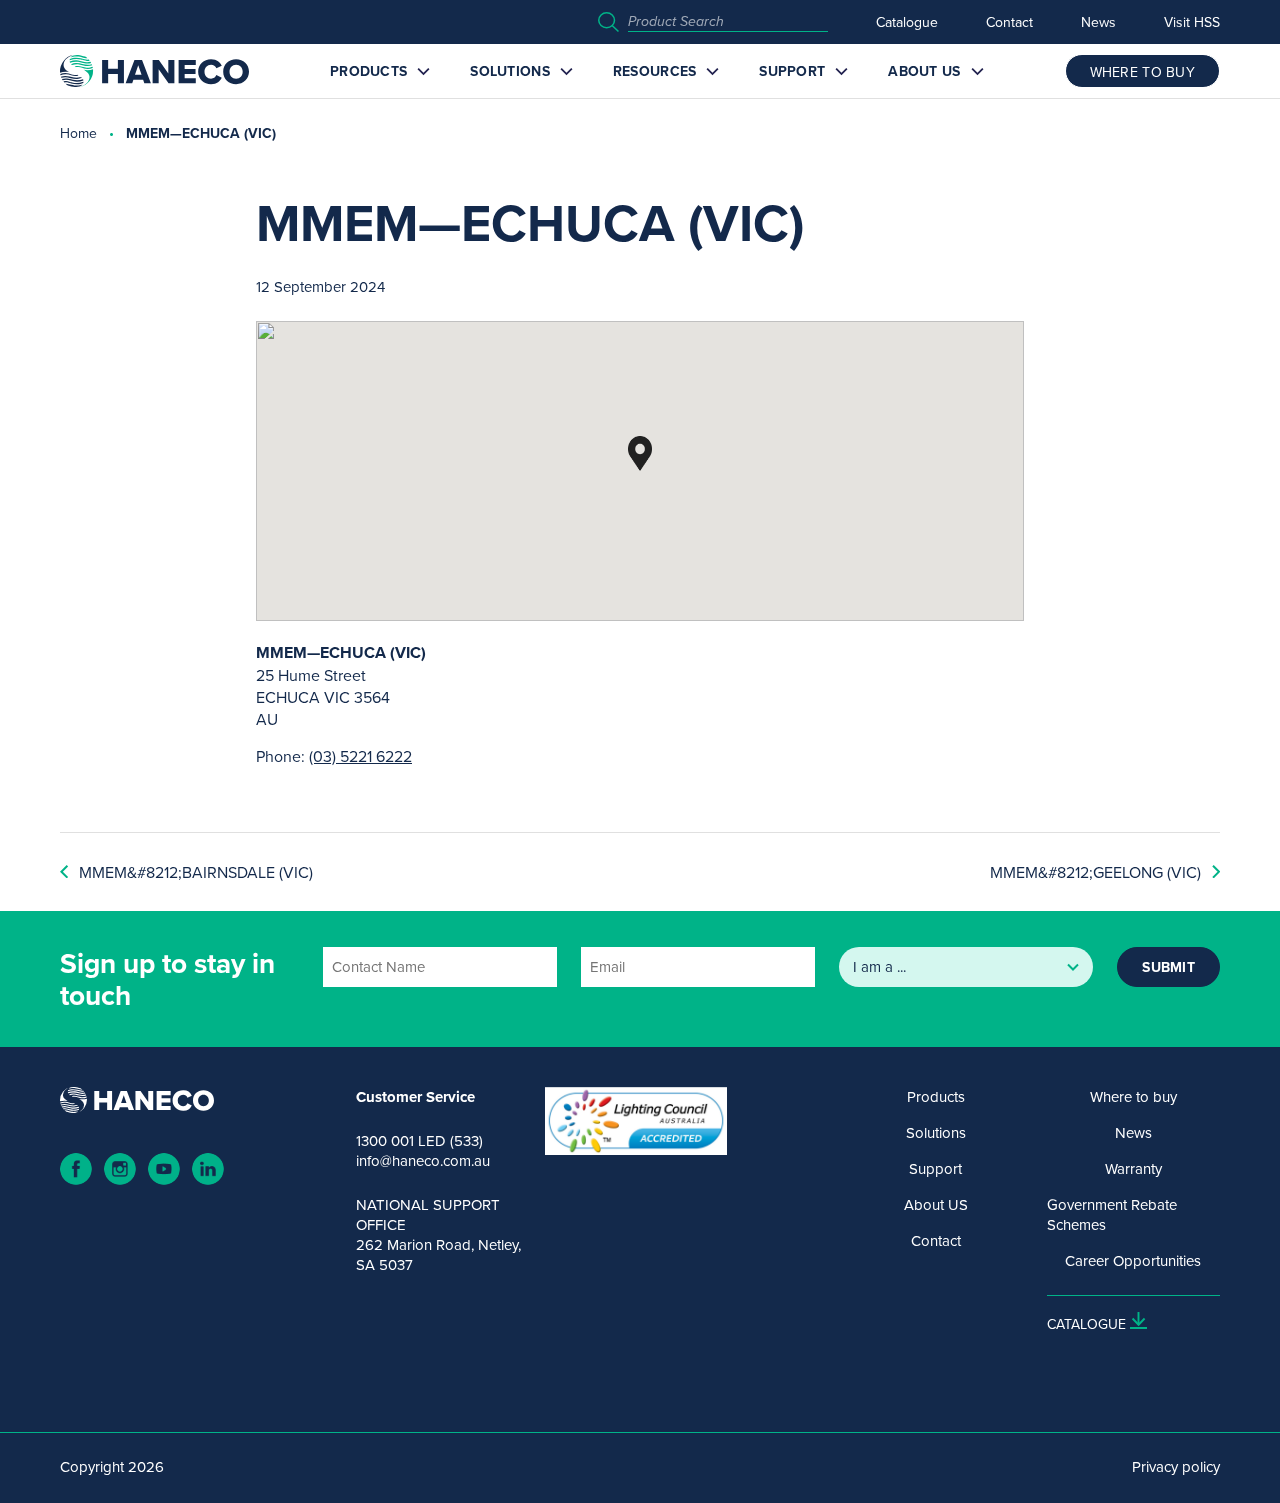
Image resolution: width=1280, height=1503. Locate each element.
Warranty (1133, 1169)
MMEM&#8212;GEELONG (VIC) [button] (1095, 872)
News (1098, 22)
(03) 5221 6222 (360, 756)
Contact (1009, 22)
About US (924, 71)
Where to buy (1133, 1097)
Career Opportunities (1133, 1261)
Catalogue (907, 22)
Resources (655, 71)
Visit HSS (1192, 22)
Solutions (510, 71)
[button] (640, 453)
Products (368, 71)
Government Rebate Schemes (1112, 1215)
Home (78, 133)
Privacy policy (1176, 1467)
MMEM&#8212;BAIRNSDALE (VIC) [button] (196, 872)
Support (792, 71)
